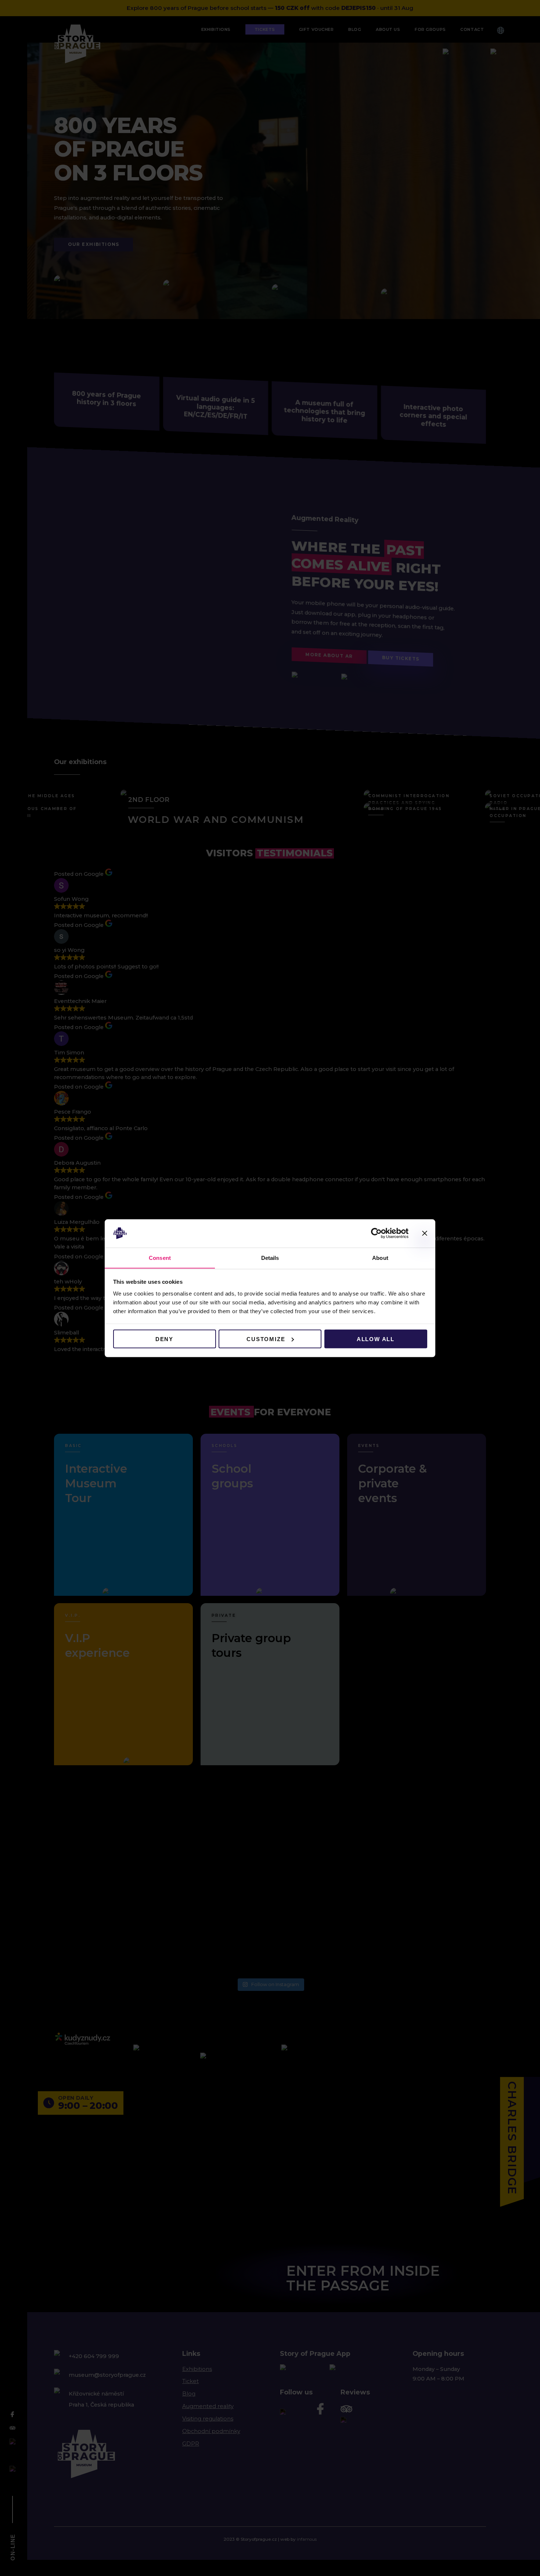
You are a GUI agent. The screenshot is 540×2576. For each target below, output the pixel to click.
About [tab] (380, 1257)
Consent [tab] (160, 1257)
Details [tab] (270, 1257)
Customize (266, 1339)
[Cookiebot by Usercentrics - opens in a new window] (376, 1233)
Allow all (376, 1339)
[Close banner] (425, 1233)
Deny (164, 1339)
